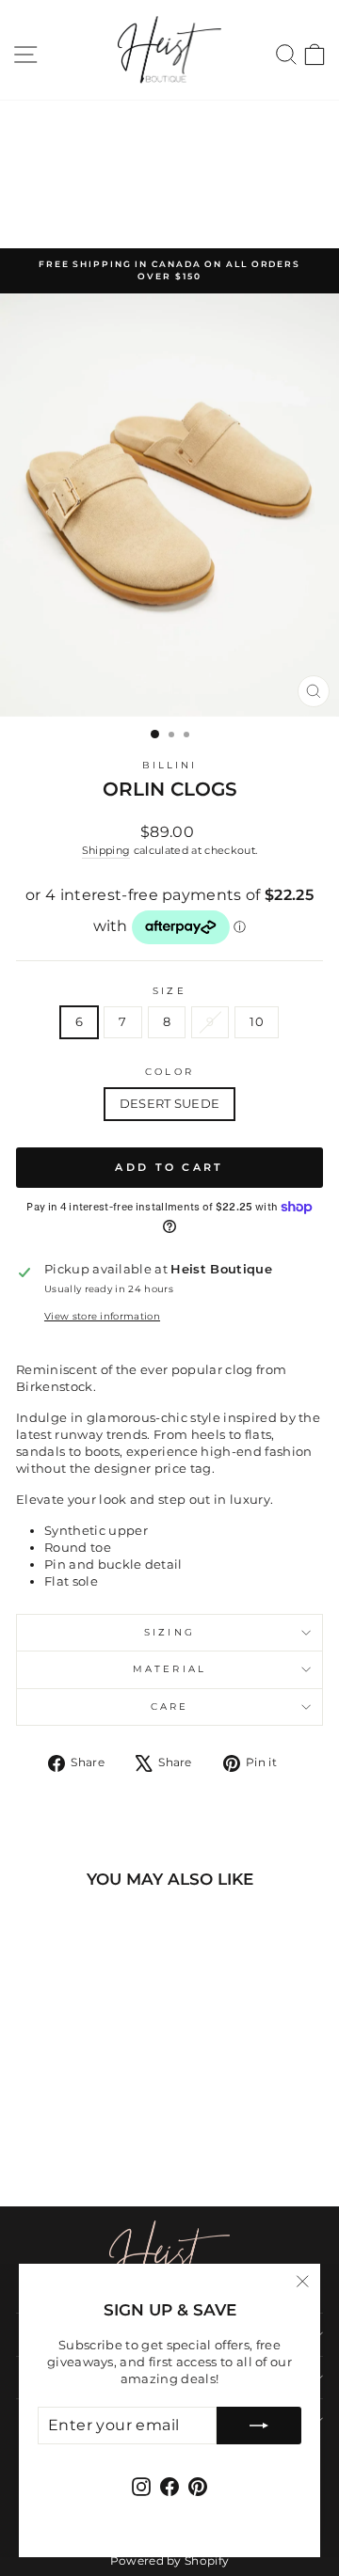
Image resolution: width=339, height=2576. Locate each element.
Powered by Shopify (170, 2560)
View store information (102, 1316)
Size (169, 991)
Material (169, 1669)
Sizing (169, 1632)
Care (169, 1707)
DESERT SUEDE (170, 1104)
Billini (170, 765)
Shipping (106, 850)
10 (257, 1022)
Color (169, 1072)
